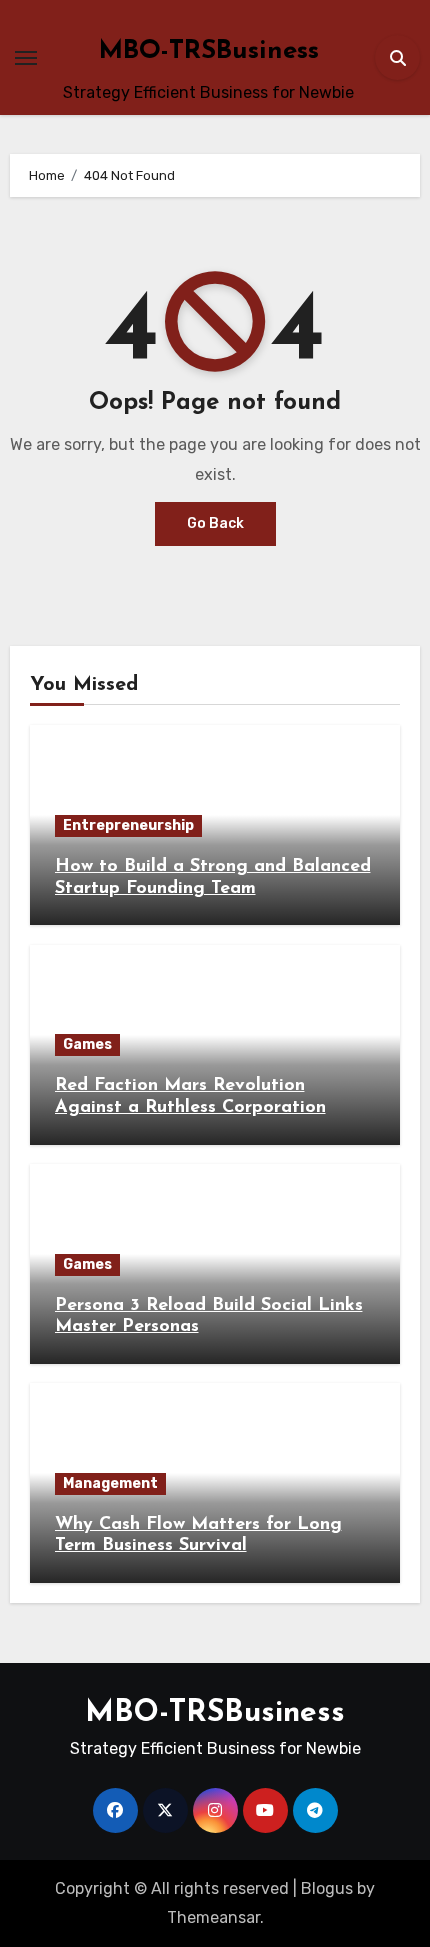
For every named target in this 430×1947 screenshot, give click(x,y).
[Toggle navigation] (26, 58)
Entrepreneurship (128, 825)
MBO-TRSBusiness (209, 51)
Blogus (327, 1888)
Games (87, 1044)
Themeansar (213, 1917)
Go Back (215, 523)
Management (110, 1483)
